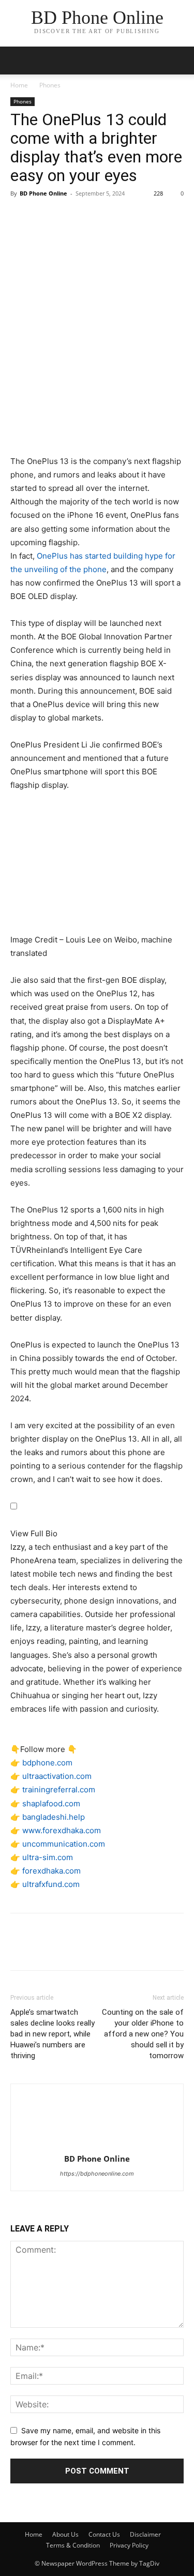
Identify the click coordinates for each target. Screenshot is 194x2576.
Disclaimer (145, 2534)
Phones (50, 85)
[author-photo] (97, 2144)
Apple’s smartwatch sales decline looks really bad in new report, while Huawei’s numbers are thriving (53, 2034)
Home (19, 85)
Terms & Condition (73, 2545)
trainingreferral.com (59, 1789)
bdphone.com (47, 1763)
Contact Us (104, 2534)
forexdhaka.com (51, 1871)
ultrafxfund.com (51, 1884)
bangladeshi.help (54, 1817)
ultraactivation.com (57, 1776)
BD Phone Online (43, 193)
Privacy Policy (129, 2545)
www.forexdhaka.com (62, 1830)
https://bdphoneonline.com (97, 2174)
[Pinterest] (68, 217)
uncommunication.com (64, 1844)
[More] (116, 217)
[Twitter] (44, 217)
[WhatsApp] (92, 217)
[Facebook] (21, 217)
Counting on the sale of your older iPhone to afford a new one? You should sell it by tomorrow (143, 2034)
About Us (65, 2534)
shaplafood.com (51, 1803)
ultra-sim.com (48, 1857)
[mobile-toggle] (18, 61)
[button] (180, 61)
